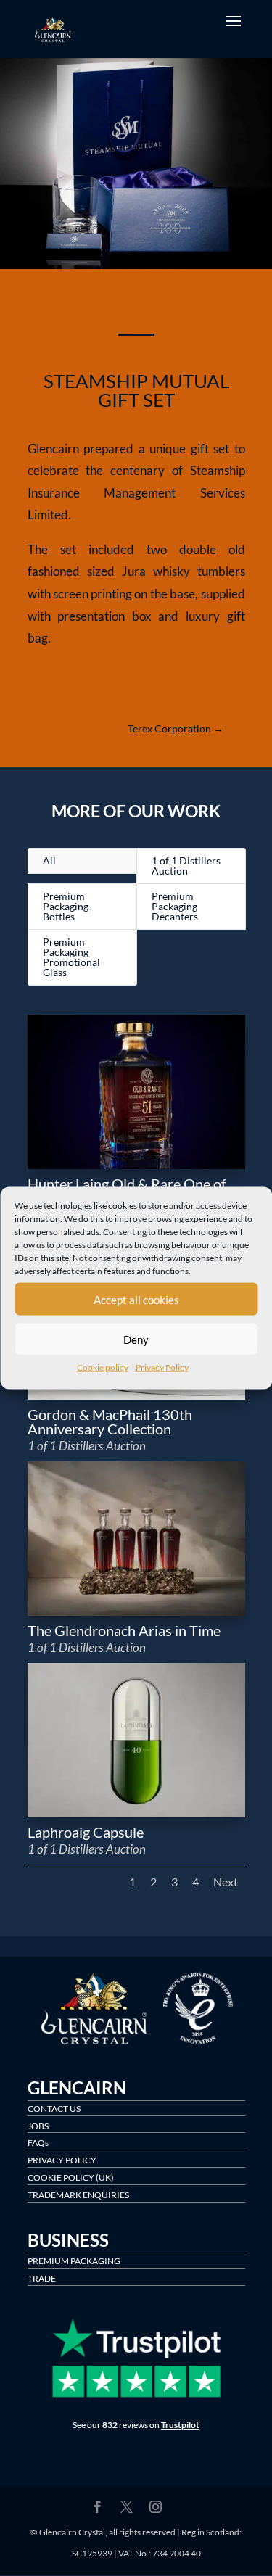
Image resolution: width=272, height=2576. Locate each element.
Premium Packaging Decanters (175, 906)
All (49, 860)
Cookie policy (103, 1367)
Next (226, 1882)
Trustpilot (180, 2425)
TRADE (42, 2278)
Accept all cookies (136, 1299)
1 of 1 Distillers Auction (186, 866)
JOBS (38, 2126)
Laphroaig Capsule (86, 1832)
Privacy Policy (162, 1367)
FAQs (38, 2143)
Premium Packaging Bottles (66, 906)
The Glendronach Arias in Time (124, 1630)
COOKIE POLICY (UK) (71, 2177)
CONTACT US (54, 2109)
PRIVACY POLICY (62, 2160)
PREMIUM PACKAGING (74, 2261)
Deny (136, 1339)
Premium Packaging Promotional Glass (71, 957)
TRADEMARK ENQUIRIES (78, 2195)
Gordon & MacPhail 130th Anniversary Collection (110, 1421)
